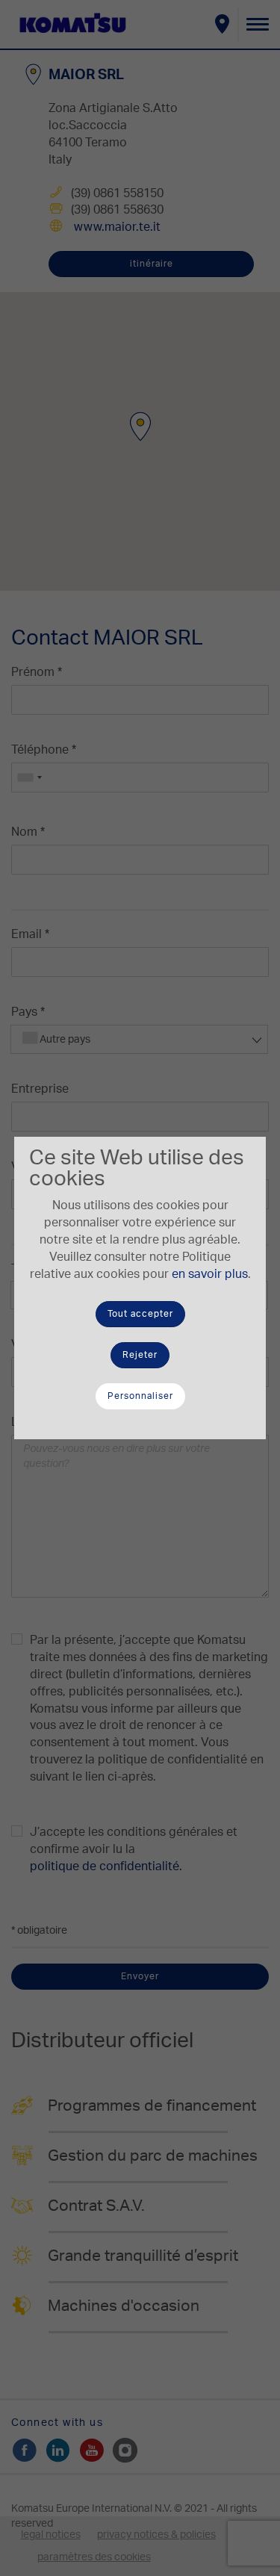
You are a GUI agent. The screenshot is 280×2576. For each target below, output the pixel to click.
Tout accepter (140, 1314)
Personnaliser (140, 1396)
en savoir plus (210, 1274)
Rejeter (140, 1355)
